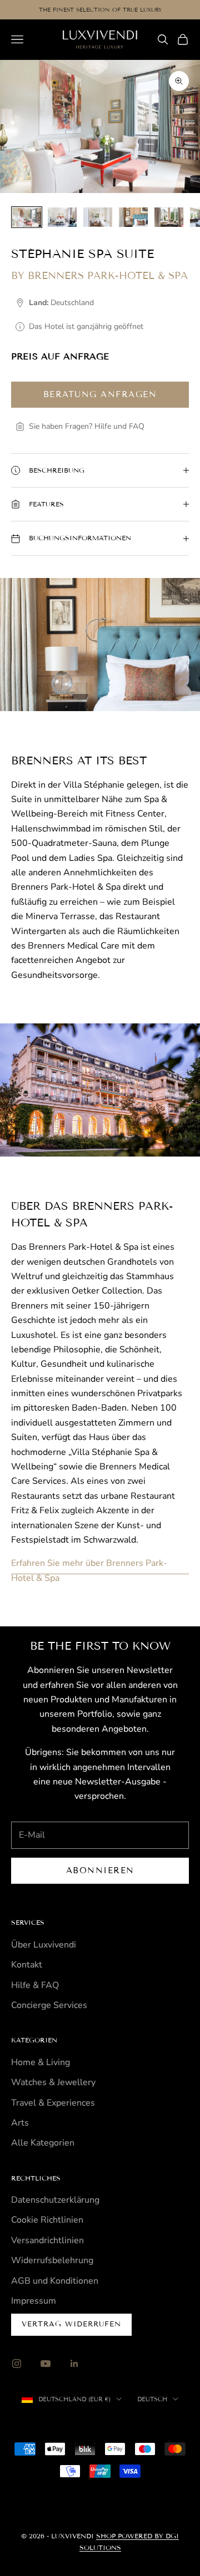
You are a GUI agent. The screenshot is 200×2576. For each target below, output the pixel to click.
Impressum (34, 2301)
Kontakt (27, 1965)
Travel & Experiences (53, 2103)
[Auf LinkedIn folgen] (74, 2364)
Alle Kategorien (43, 2143)
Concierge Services (49, 2005)
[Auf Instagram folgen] (17, 2364)
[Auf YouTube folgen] (46, 2364)
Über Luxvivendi (44, 1945)
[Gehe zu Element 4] (133, 217)
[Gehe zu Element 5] (169, 217)
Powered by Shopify (146, 2424)
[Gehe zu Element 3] (98, 217)
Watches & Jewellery (53, 2082)
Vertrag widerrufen (71, 2324)
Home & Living (41, 2062)
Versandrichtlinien (47, 2240)
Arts (20, 2123)
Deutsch (152, 2399)
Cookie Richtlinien (47, 2220)
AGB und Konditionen (55, 2281)
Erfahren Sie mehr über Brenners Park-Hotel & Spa (89, 1570)
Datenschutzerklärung (55, 2200)
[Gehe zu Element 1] (27, 217)
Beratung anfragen (100, 394)
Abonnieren (100, 1870)
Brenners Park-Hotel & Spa (108, 276)
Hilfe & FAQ (35, 1985)
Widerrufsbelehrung (52, 2260)
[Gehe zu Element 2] (62, 217)
